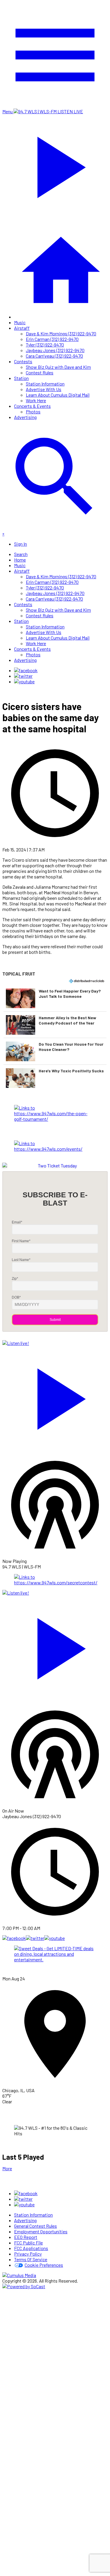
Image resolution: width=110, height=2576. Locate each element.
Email (17, 1222)
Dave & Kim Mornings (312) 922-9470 (61, 333)
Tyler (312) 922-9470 (45, 345)
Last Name (21, 1260)
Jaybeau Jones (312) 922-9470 (55, 350)
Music (20, 322)
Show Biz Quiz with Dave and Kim (58, 367)
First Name (21, 1241)
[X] (23, 676)
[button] (55, 998)
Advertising (25, 417)
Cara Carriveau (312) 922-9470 (54, 356)
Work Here (36, 400)
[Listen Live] (55, 1396)
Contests (23, 361)
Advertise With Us (44, 389)
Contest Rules (40, 372)
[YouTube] (24, 681)
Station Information (45, 384)
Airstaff (22, 328)
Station (21, 378)
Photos (33, 411)
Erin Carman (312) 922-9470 (52, 339)
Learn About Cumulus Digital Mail (58, 395)
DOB (16, 1297)
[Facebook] (26, 670)
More (7, 2168)
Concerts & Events (32, 406)
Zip (15, 1279)
